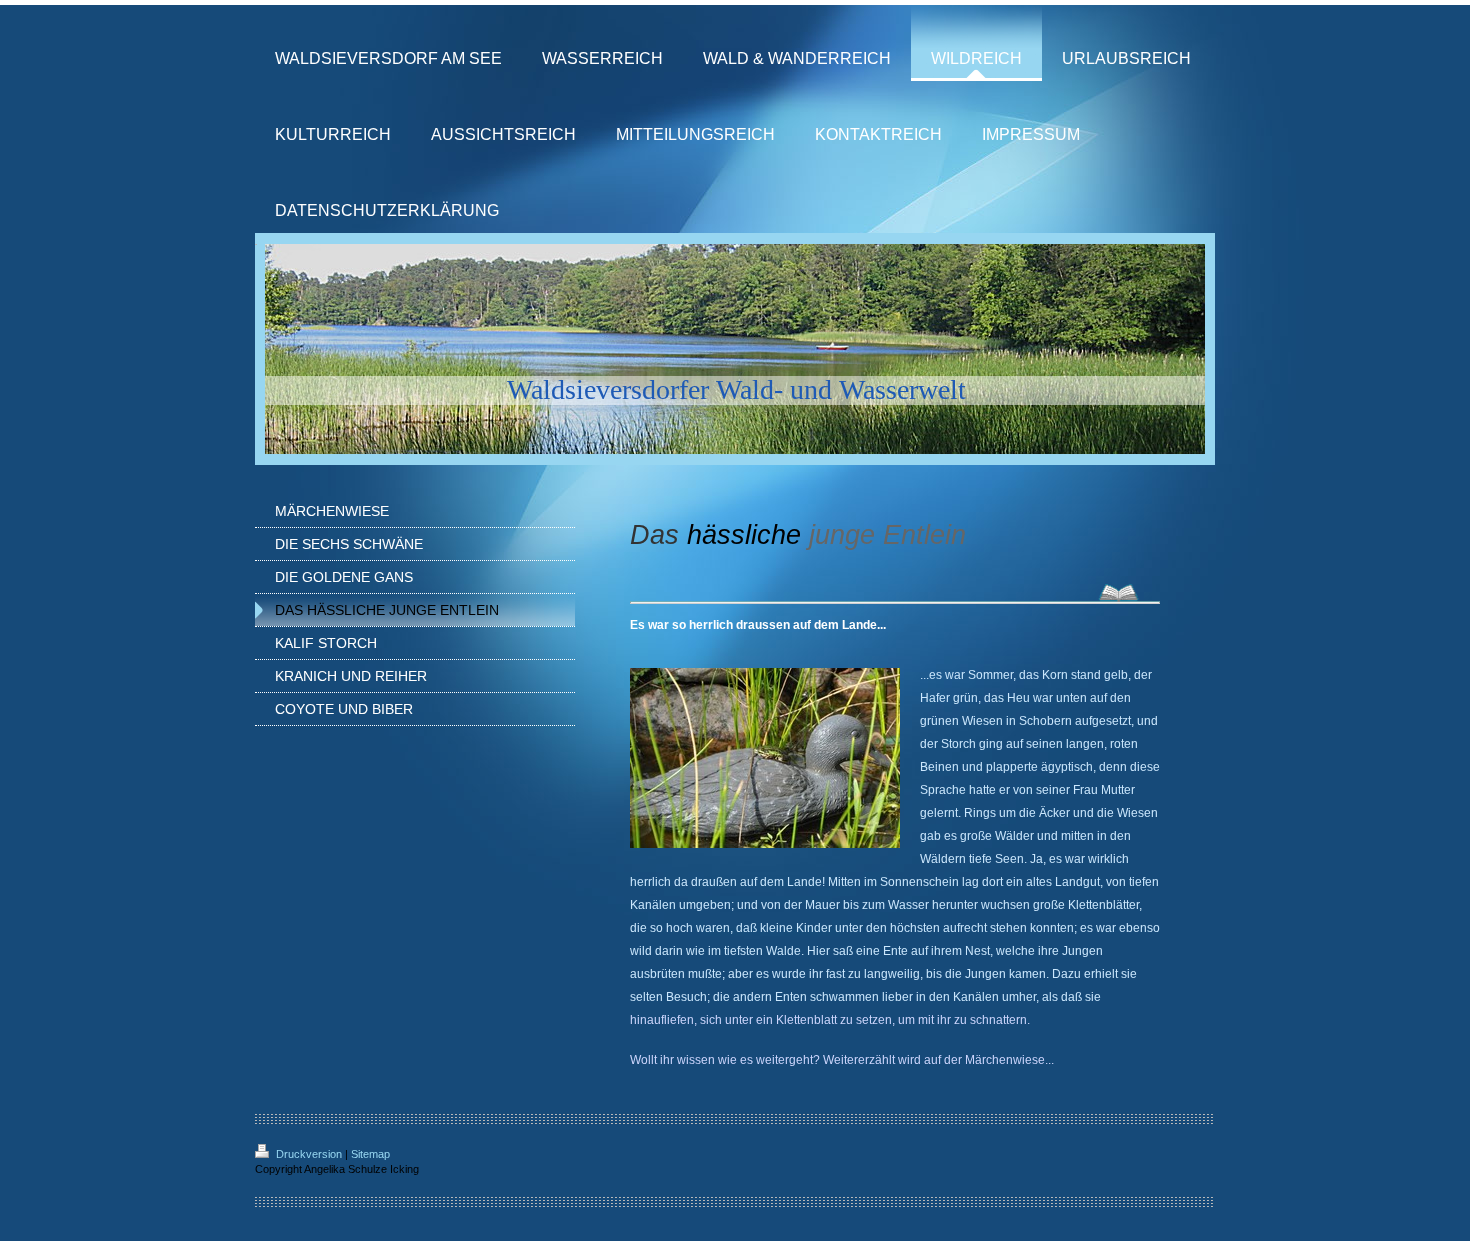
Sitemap (370, 1154)
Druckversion (309, 1154)
